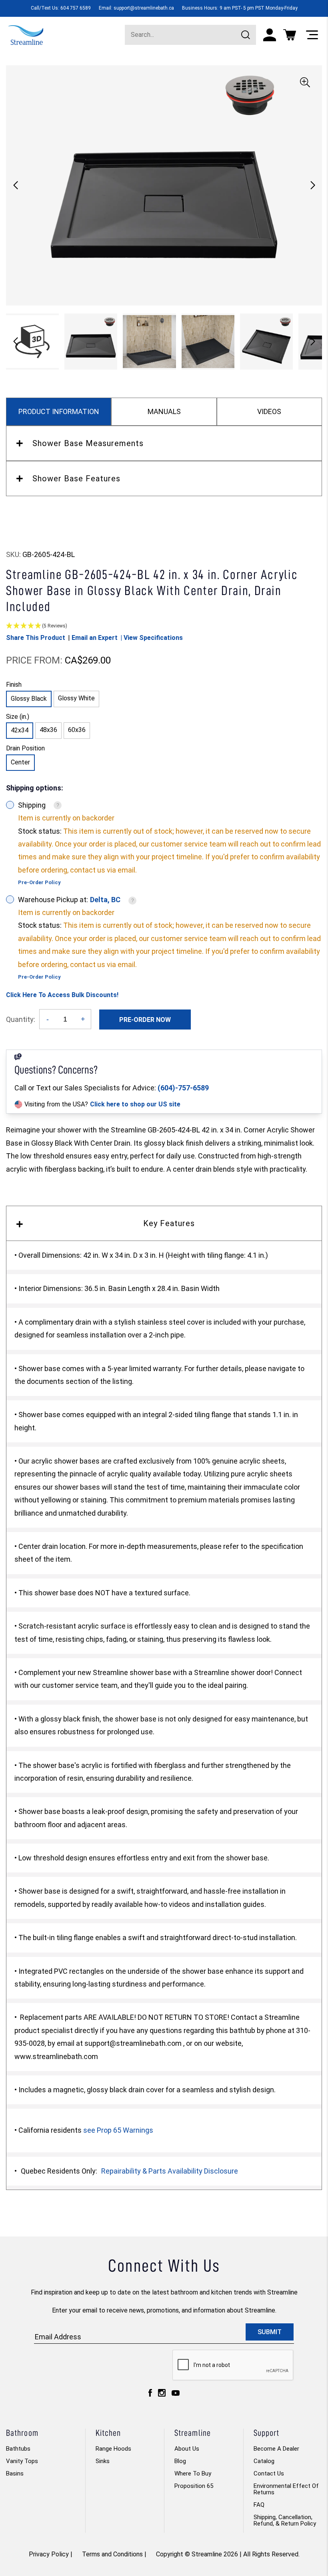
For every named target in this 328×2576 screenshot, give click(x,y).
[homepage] (26, 34)
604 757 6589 (76, 8)
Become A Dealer (276, 2449)
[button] (313, 185)
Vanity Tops (22, 2461)
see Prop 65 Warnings (118, 2130)
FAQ (259, 2505)
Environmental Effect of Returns (286, 2489)
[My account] (270, 35)
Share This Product (36, 638)
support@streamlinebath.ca (144, 8)
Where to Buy (193, 2473)
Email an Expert (95, 638)
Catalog (264, 2461)
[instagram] (162, 2395)
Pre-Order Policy (39, 882)
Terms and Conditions (112, 2554)
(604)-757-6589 (183, 1088)
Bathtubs (18, 2449)
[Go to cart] (290, 35)
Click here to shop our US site (135, 1104)
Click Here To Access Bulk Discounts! (62, 995)
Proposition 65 (194, 2486)
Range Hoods (113, 2449)
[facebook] (150, 2395)
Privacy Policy (49, 2554)
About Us (187, 2449)
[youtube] (176, 2395)
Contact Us (269, 2473)
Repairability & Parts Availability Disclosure (170, 2171)
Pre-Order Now (145, 1020)
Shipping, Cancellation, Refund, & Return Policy (285, 2520)
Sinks (103, 2461)
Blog (180, 2461)
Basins (15, 2473)
